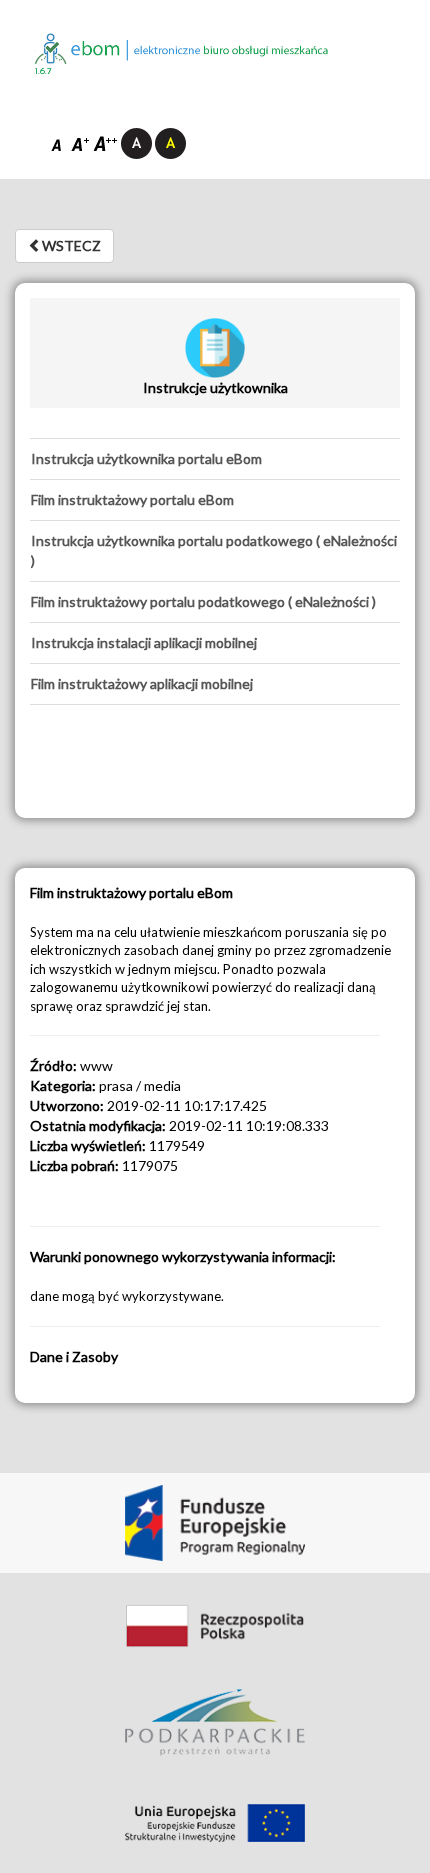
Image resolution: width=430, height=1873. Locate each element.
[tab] (215, 459)
